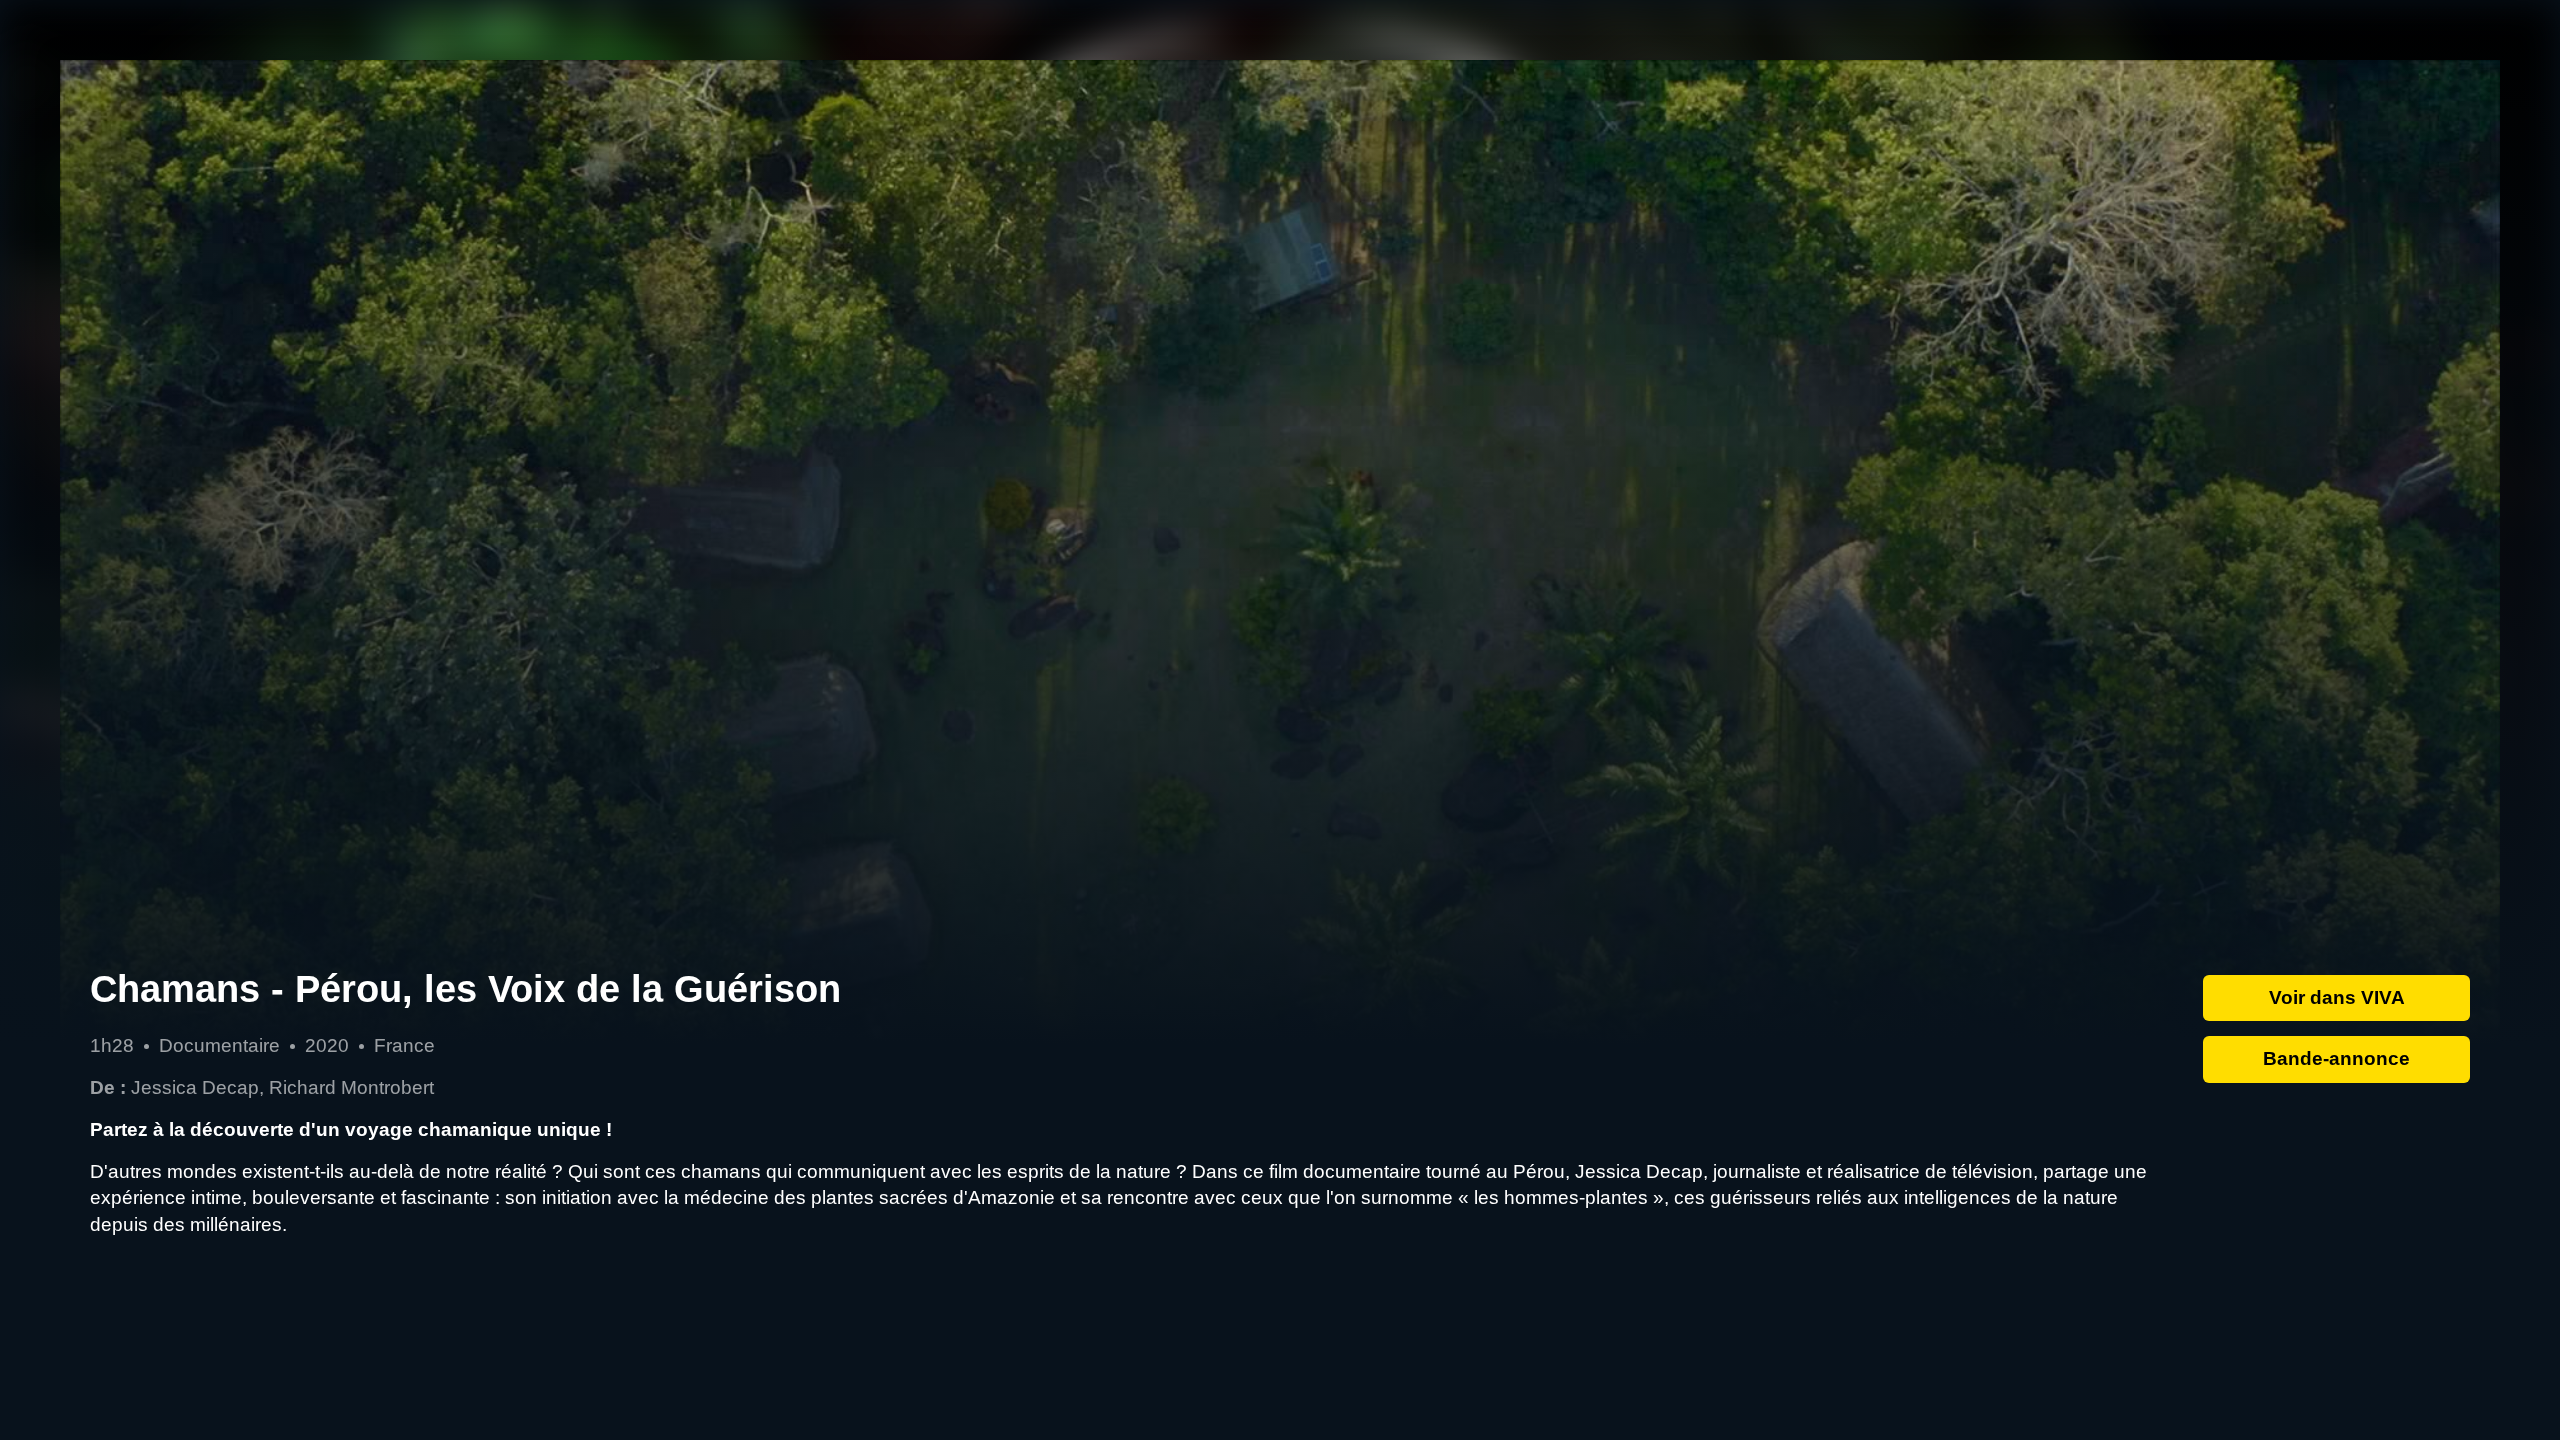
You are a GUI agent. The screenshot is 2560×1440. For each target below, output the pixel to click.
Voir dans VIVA (2337, 997)
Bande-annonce (2336, 1058)
